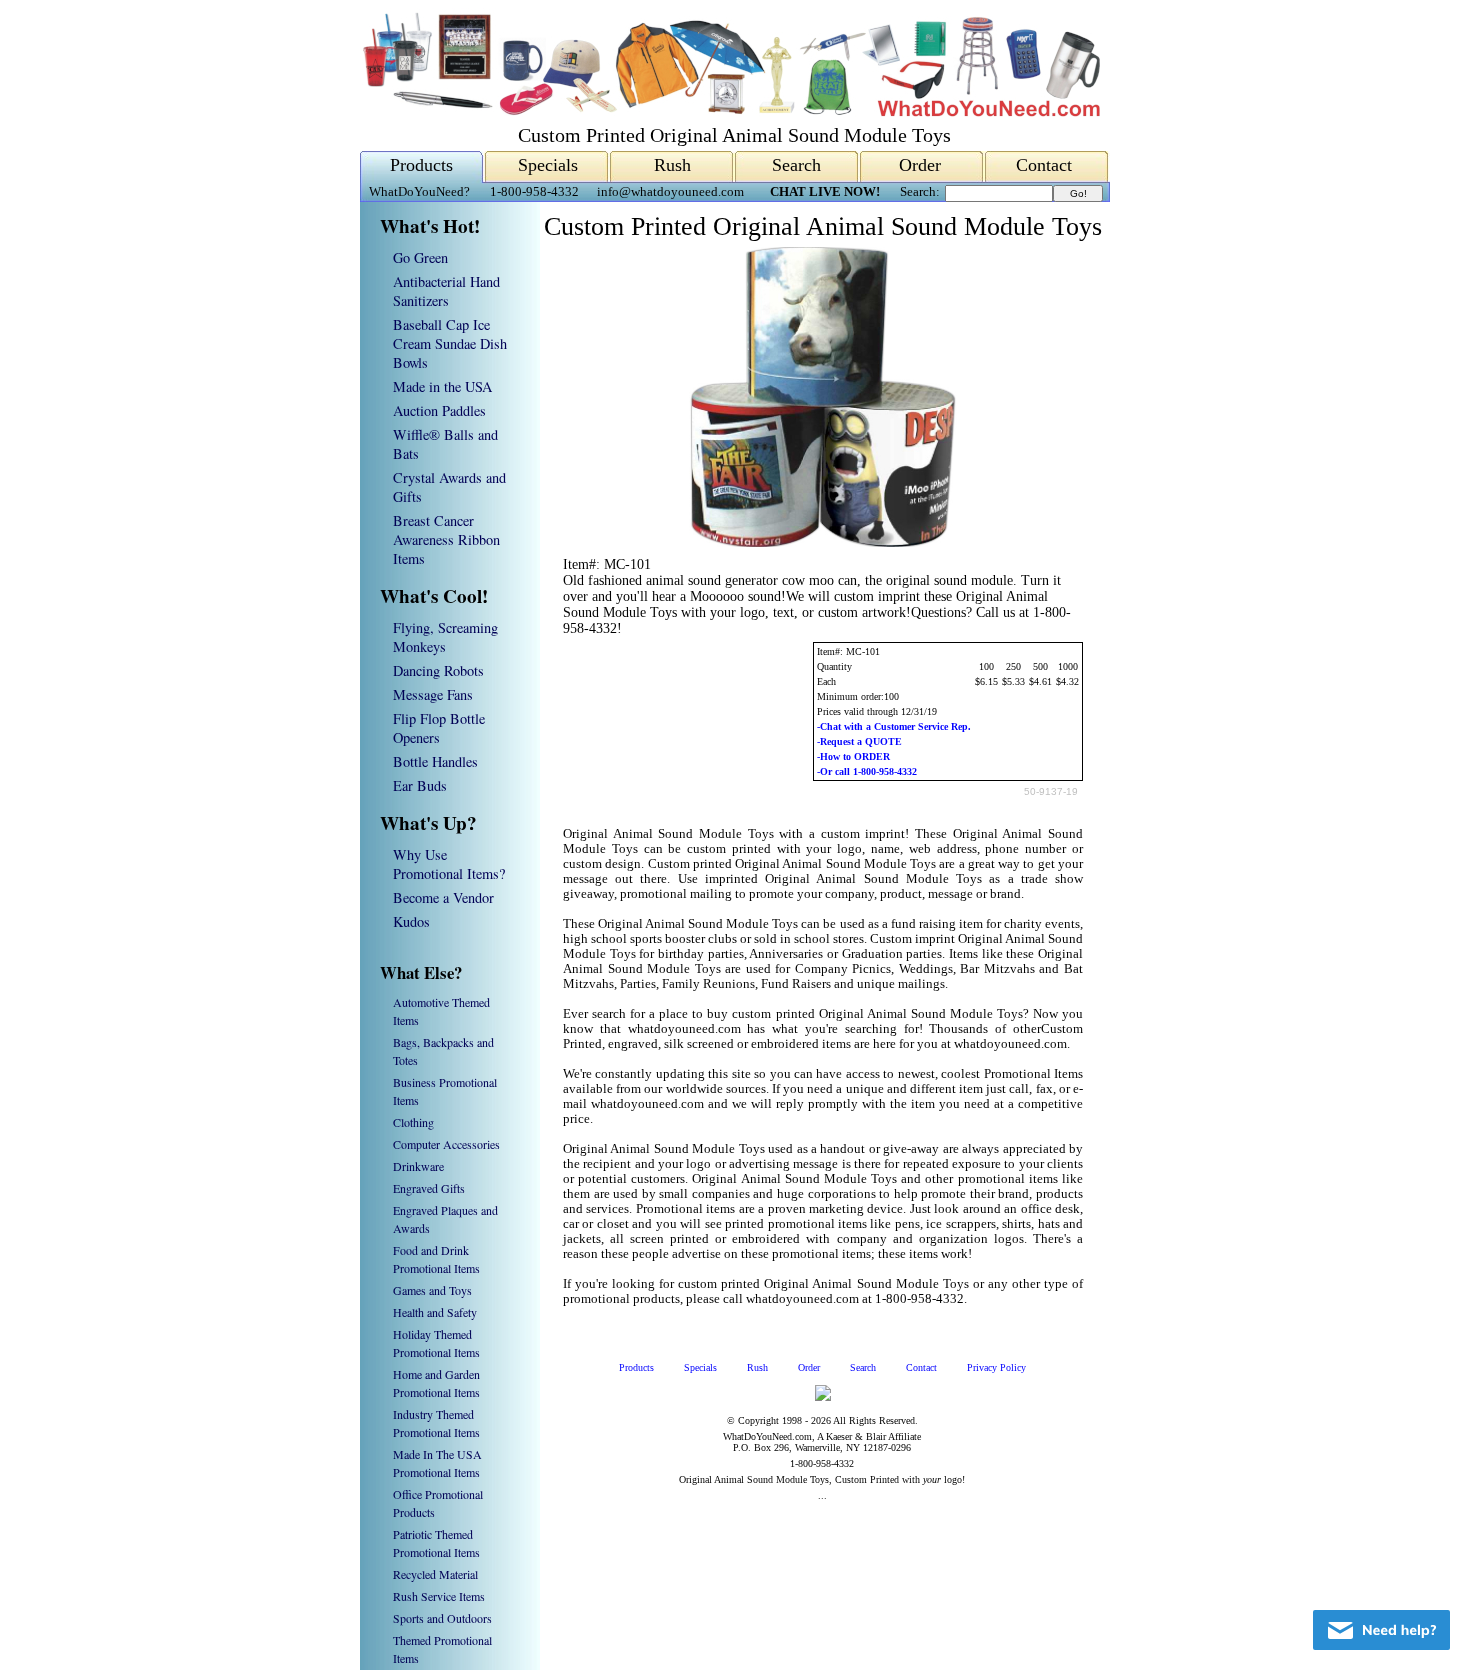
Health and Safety (435, 1312)
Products (421, 165)
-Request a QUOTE (859, 741)
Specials (548, 165)
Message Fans (433, 694)
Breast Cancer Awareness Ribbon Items (446, 539)
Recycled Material (435, 1574)
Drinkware (418, 1166)
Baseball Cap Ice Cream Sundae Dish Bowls (450, 343)
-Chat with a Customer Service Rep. (894, 726)
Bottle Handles (435, 761)
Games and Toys (432, 1290)
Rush (672, 165)
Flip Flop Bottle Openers (439, 728)
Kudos (411, 921)
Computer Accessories (446, 1144)
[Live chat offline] (1381, 1630)
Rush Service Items (439, 1596)
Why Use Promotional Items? (449, 864)
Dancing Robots (438, 670)
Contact (1044, 165)
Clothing (413, 1122)
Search (796, 165)
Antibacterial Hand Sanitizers (446, 291)
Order (920, 165)
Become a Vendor (443, 897)
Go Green (420, 257)
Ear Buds (420, 785)
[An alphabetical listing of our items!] (730, 111)
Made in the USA (442, 386)
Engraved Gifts (429, 1188)
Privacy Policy (996, 1367)
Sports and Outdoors (442, 1618)
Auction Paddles (439, 410)
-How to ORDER (853, 756)
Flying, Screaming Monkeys (445, 637)
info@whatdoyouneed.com (670, 192)
